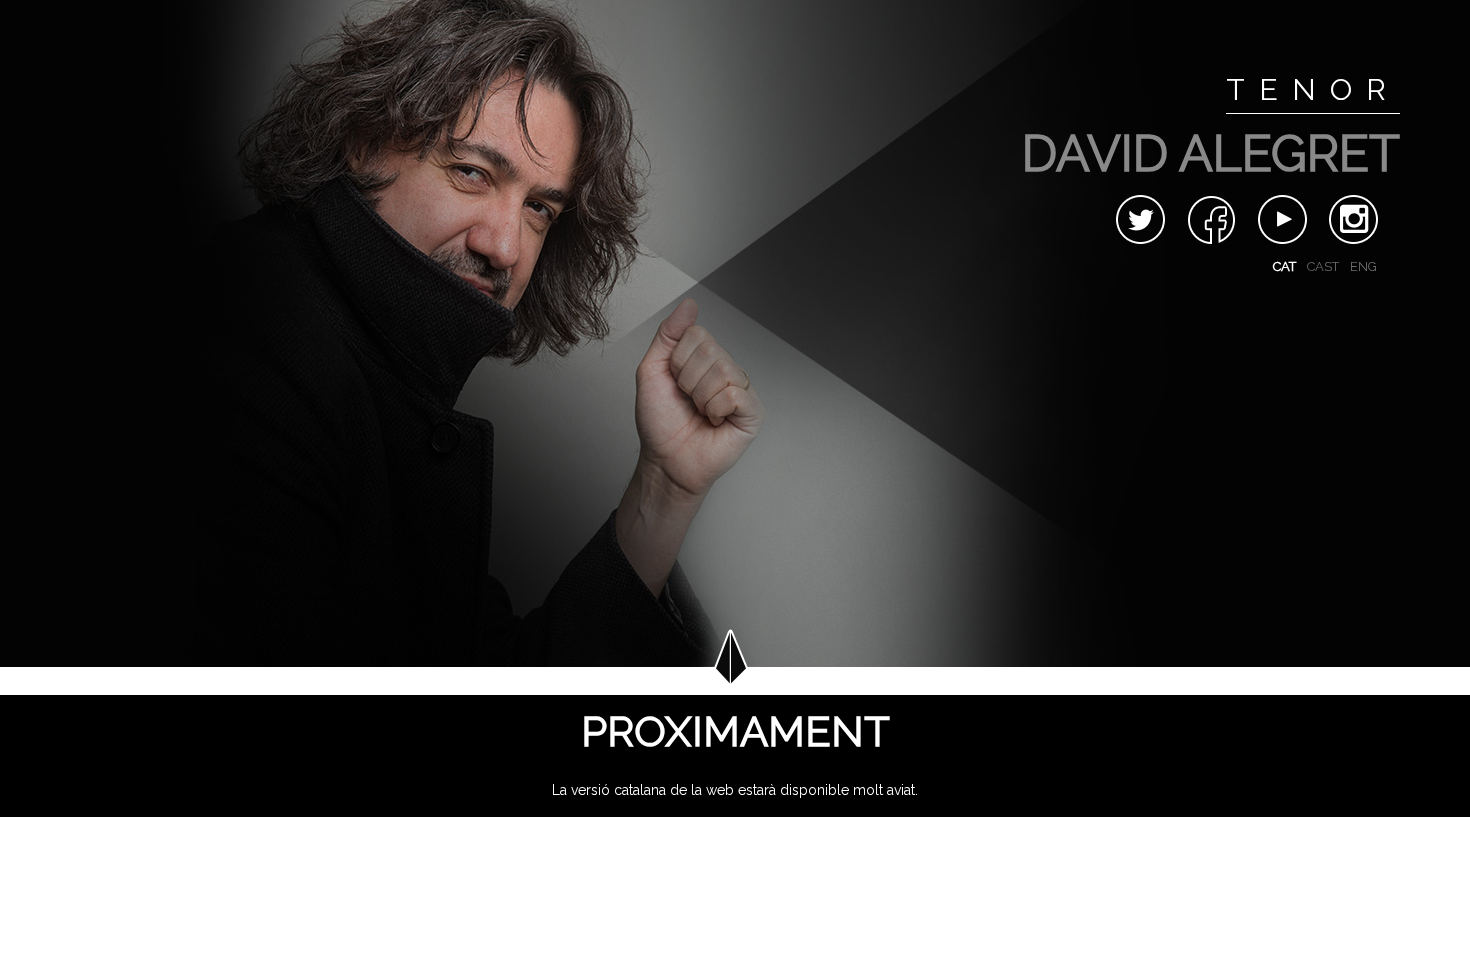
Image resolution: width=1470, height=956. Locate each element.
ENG (1363, 266)
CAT (1284, 266)
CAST (1323, 266)
